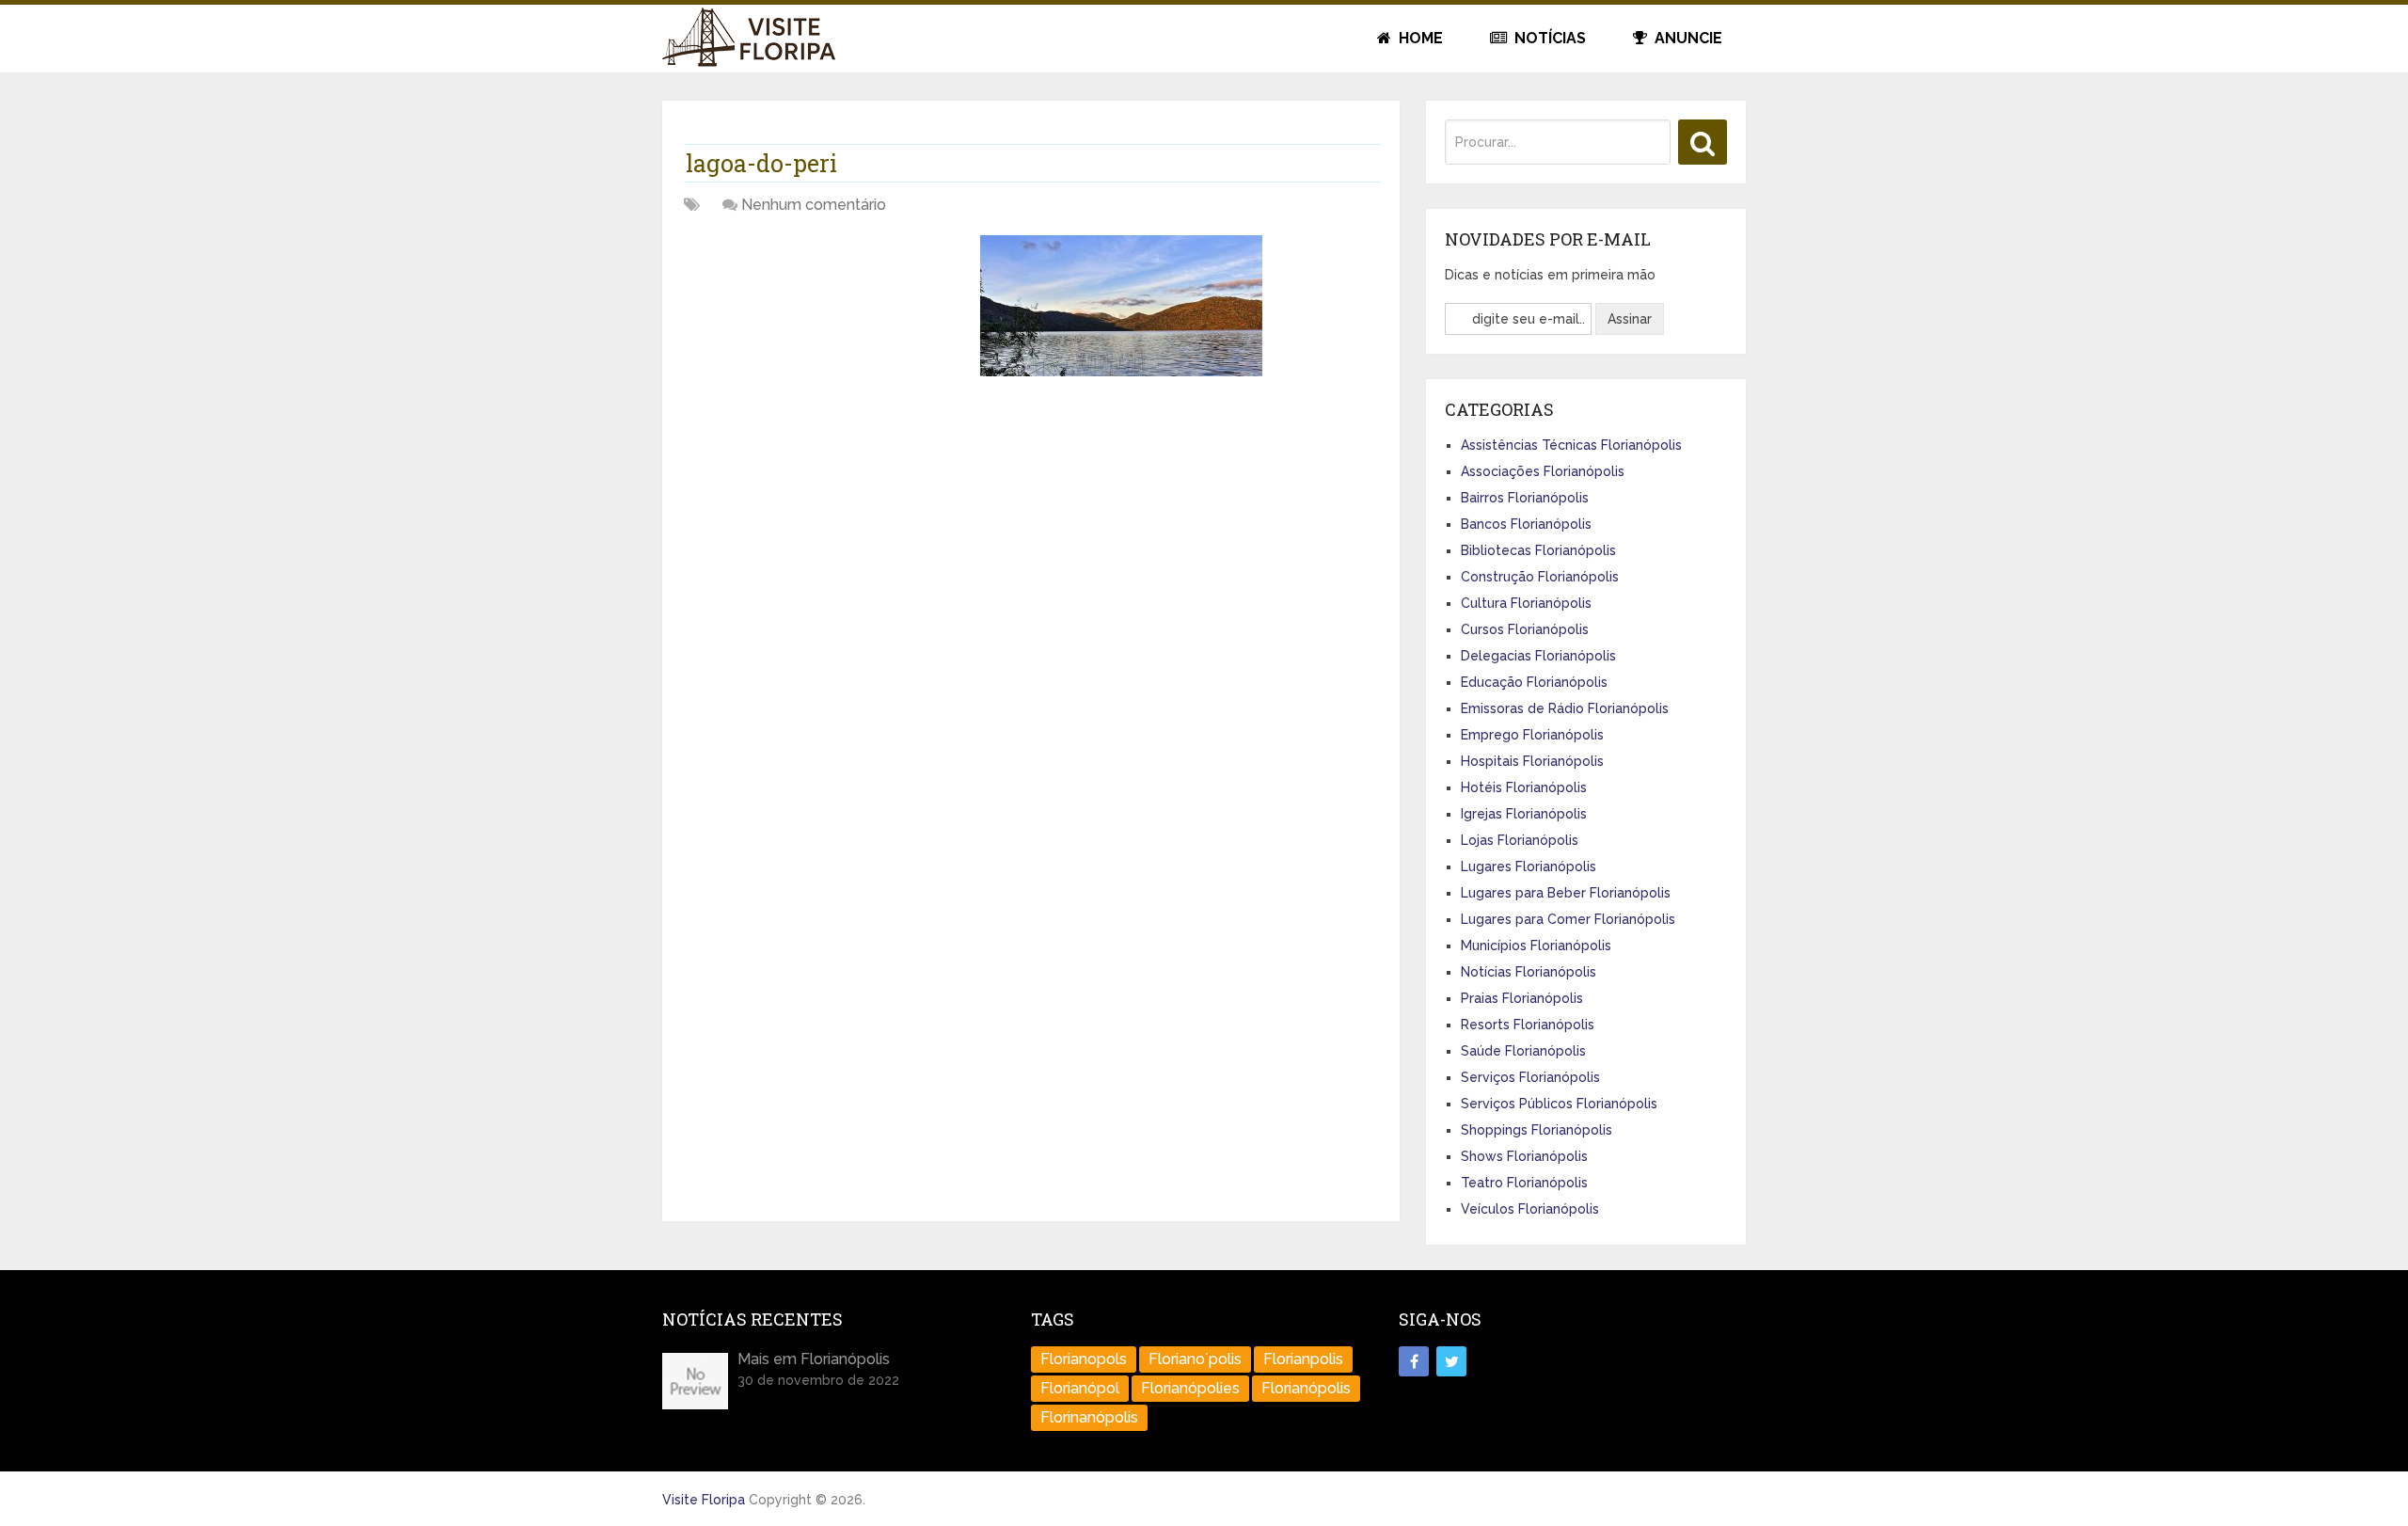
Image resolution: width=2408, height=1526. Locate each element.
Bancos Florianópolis (1526, 524)
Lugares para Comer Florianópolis (1568, 919)
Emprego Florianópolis (1532, 735)
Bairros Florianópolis (1525, 498)
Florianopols (1084, 1359)
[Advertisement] (825, 367)
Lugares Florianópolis (1529, 866)
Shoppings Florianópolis (1537, 1130)
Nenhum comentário (814, 205)
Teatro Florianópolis (1524, 1183)
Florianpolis (1303, 1359)
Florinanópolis (1089, 1417)
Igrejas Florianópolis (1524, 814)
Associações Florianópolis (1543, 471)
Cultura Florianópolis (1526, 603)
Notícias (1548, 38)
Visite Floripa (704, 1500)
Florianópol (1080, 1388)
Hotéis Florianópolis (1524, 787)
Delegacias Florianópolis (1538, 656)
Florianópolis (1306, 1388)
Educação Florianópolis (1534, 682)
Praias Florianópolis (1522, 998)
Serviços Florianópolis (1530, 1077)
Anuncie (1687, 38)
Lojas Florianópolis (1520, 840)
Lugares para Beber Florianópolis (1566, 893)
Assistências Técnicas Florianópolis (1571, 445)
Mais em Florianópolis (814, 1359)
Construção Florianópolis (1540, 577)
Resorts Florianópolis (1528, 1025)
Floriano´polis (1195, 1359)
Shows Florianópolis (1524, 1156)
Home (1419, 38)
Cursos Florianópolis (1525, 629)
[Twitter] (1451, 1361)
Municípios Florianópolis (1536, 946)
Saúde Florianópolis (1523, 1051)
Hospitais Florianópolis (1532, 761)
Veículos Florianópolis (1530, 1209)
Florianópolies (1190, 1388)
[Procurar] (1703, 142)
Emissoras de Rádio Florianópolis (1565, 708)
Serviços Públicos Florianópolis (1559, 1104)
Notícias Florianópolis (1529, 972)
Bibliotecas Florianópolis (1538, 550)
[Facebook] (1414, 1361)
